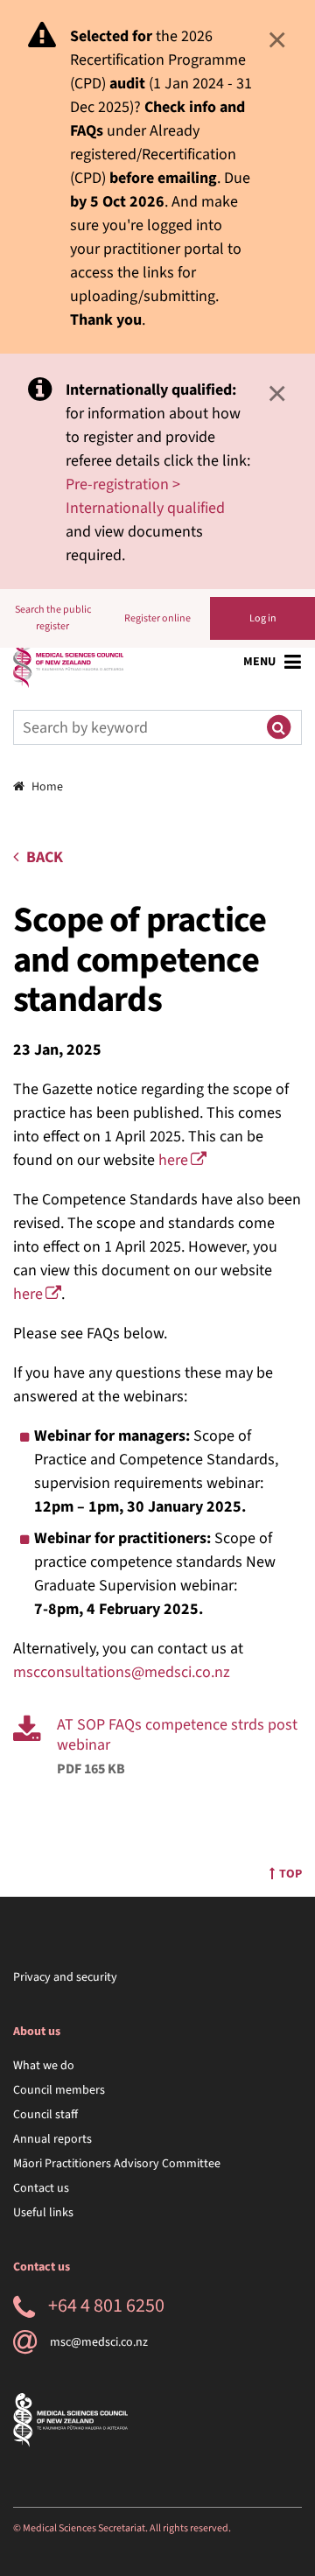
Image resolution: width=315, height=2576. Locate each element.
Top (290, 1874)
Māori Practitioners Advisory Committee (117, 2164)
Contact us (41, 2188)
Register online (157, 618)
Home (47, 787)
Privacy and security (65, 1977)
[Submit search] (278, 727)
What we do (44, 2066)
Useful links (43, 2213)
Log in (263, 618)
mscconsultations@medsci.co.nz (122, 1672)
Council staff (45, 2115)
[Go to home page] (68, 662)
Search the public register (53, 618)
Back (45, 857)
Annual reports (52, 2139)
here (173, 1160)
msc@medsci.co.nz (99, 2342)
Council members (59, 2090)
